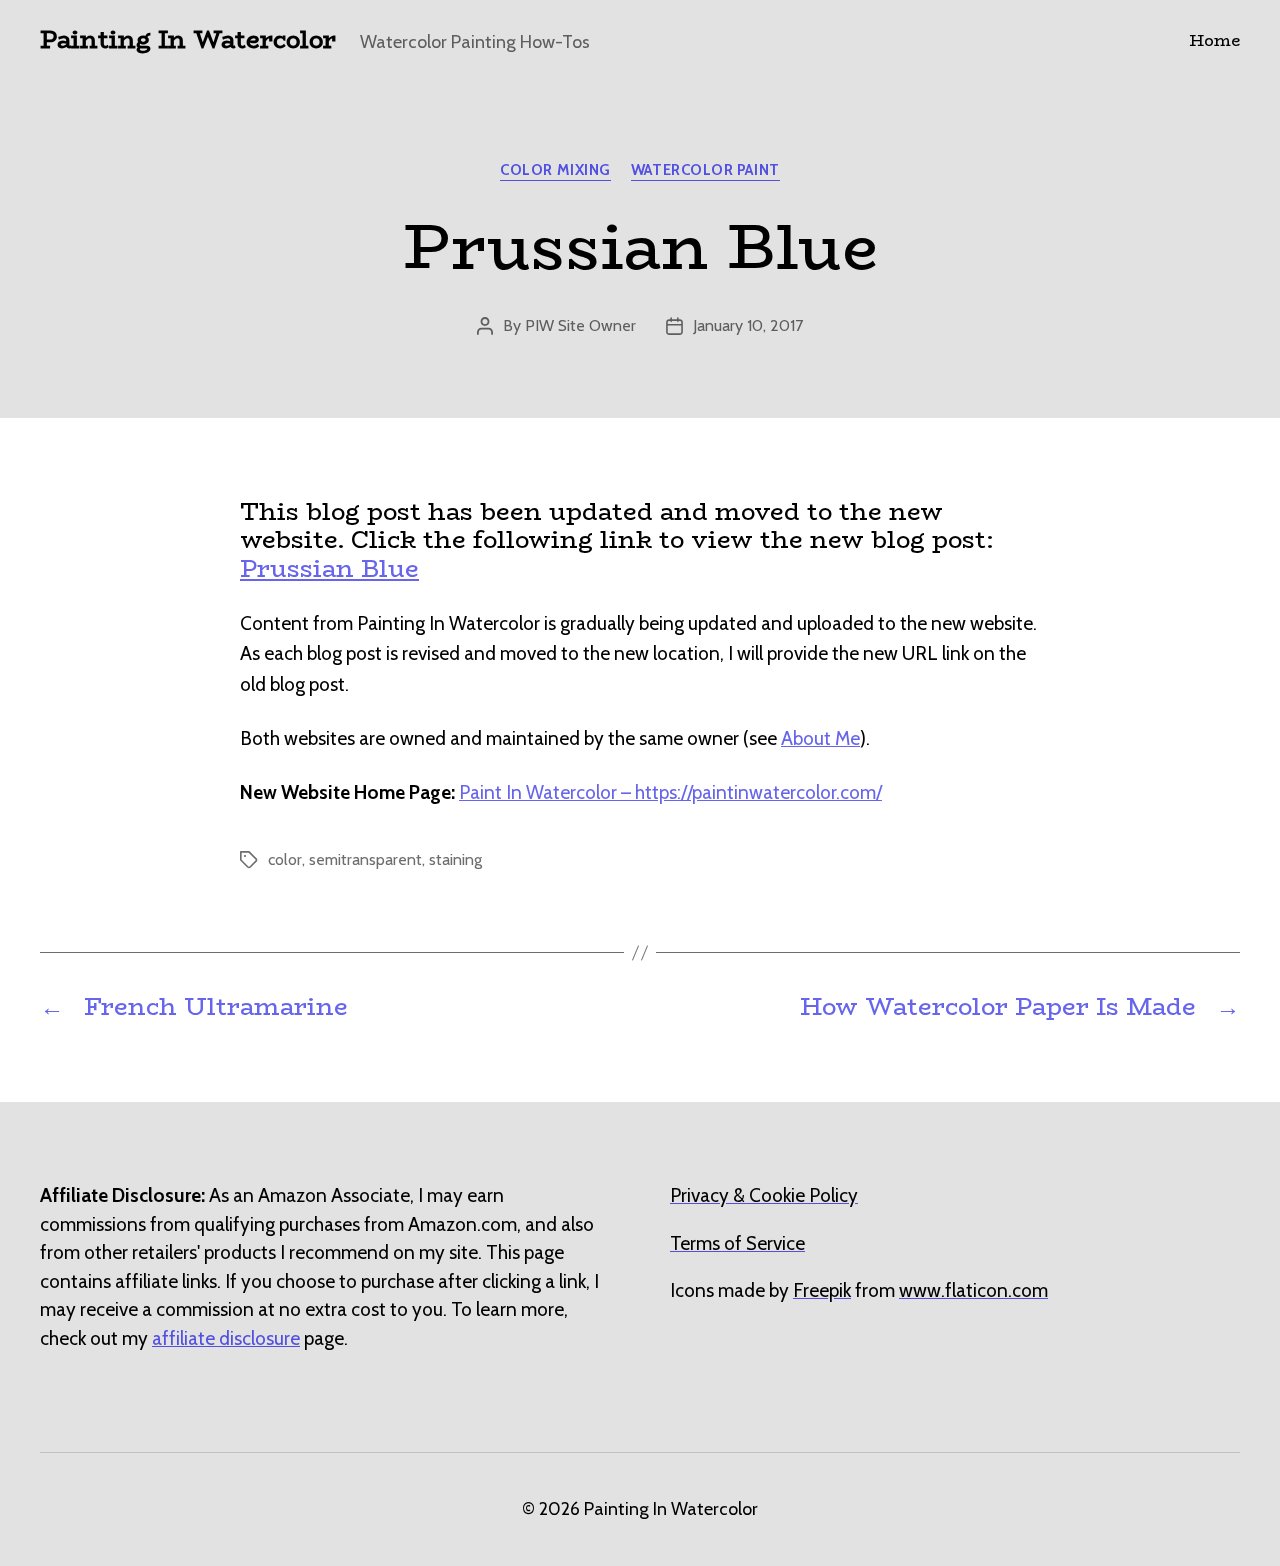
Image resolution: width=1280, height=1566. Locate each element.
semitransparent (365, 859)
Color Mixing (555, 170)
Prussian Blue (329, 568)
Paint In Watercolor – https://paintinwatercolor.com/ (670, 792)
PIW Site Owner (580, 325)
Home (1214, 40)
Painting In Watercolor (188, 40)
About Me (820, 738)
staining (455, 859)
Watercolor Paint (705, 170)
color (285, 859)
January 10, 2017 (748, 325)
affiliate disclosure (226, 1338)
